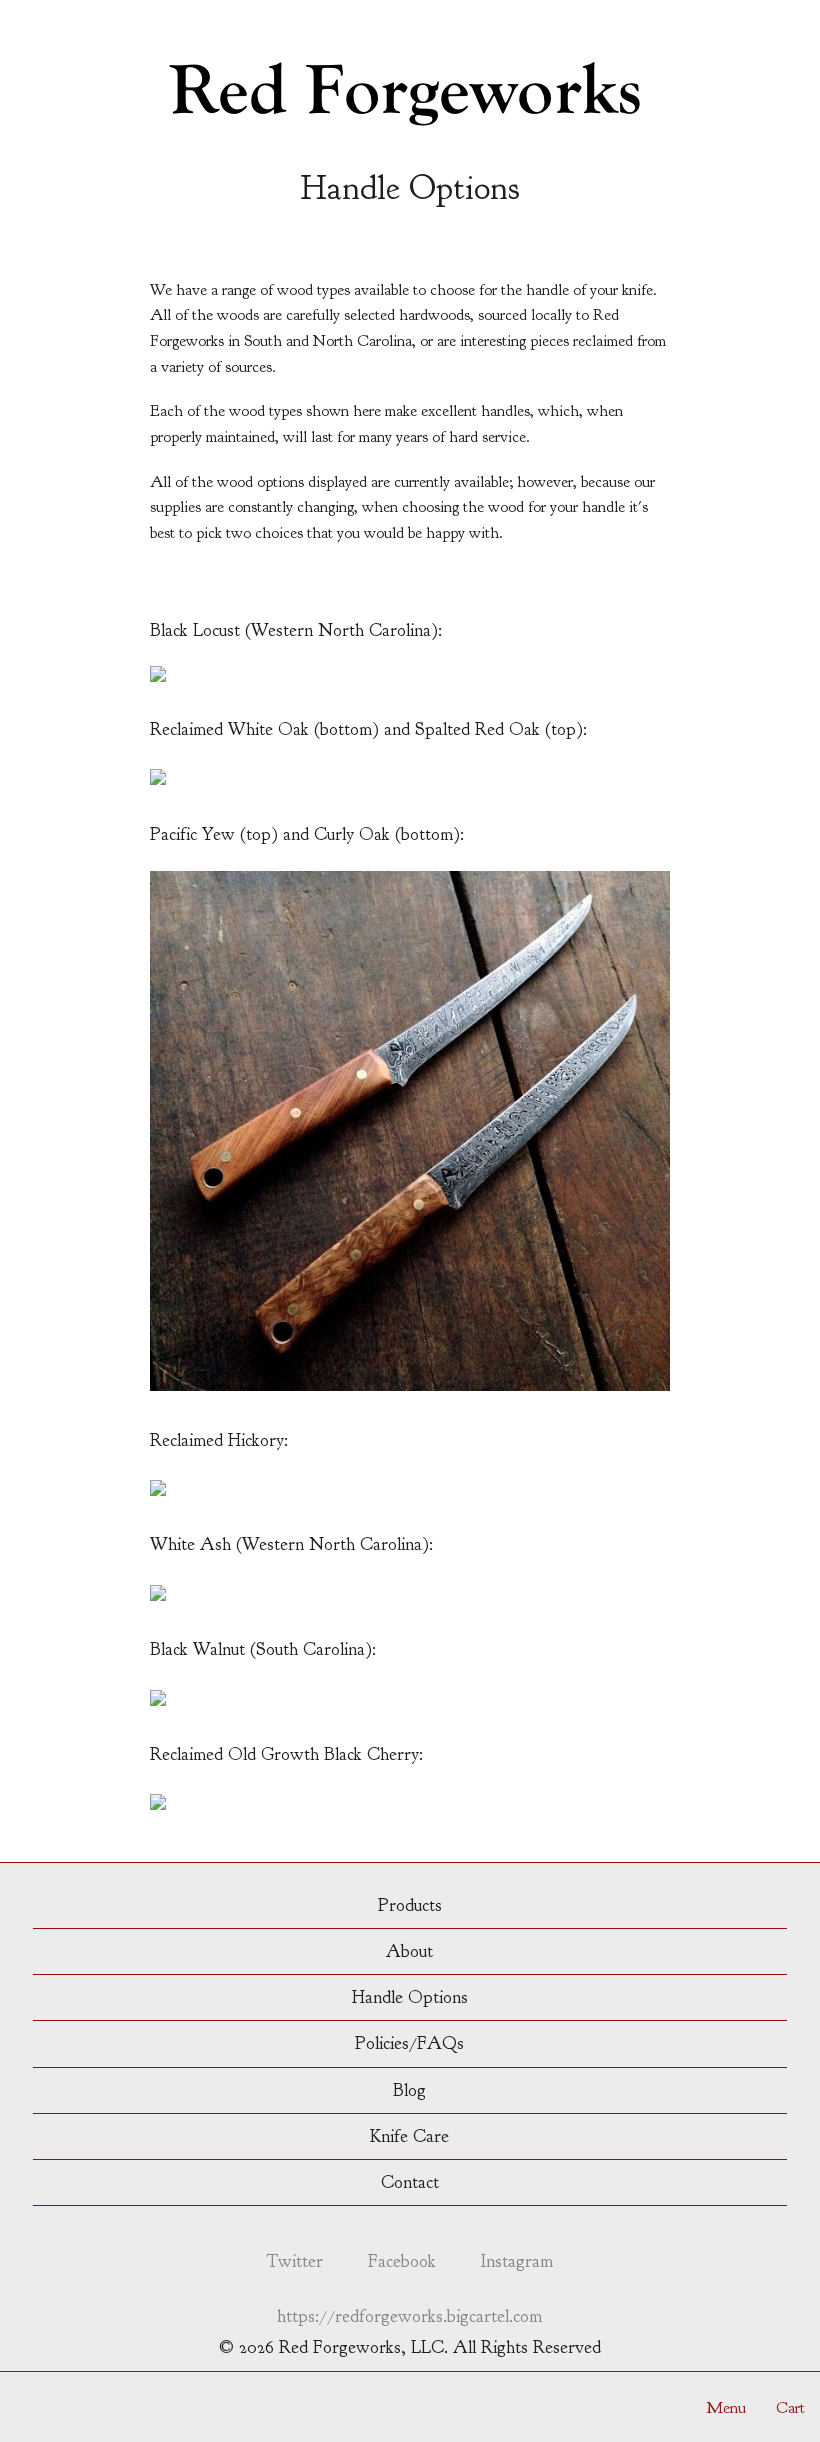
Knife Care (409, 2136)
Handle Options (410, 1997)
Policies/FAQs (409, 2043)
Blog (409, 2090)
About (409, 1951)
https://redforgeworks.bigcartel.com (409, 2317)
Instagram (517, 2261)
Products (410, 1905)
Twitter (294, 2261)
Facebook (402, 2261)
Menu (726, 2408)
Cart (790, 2408)
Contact (410, 2182)
